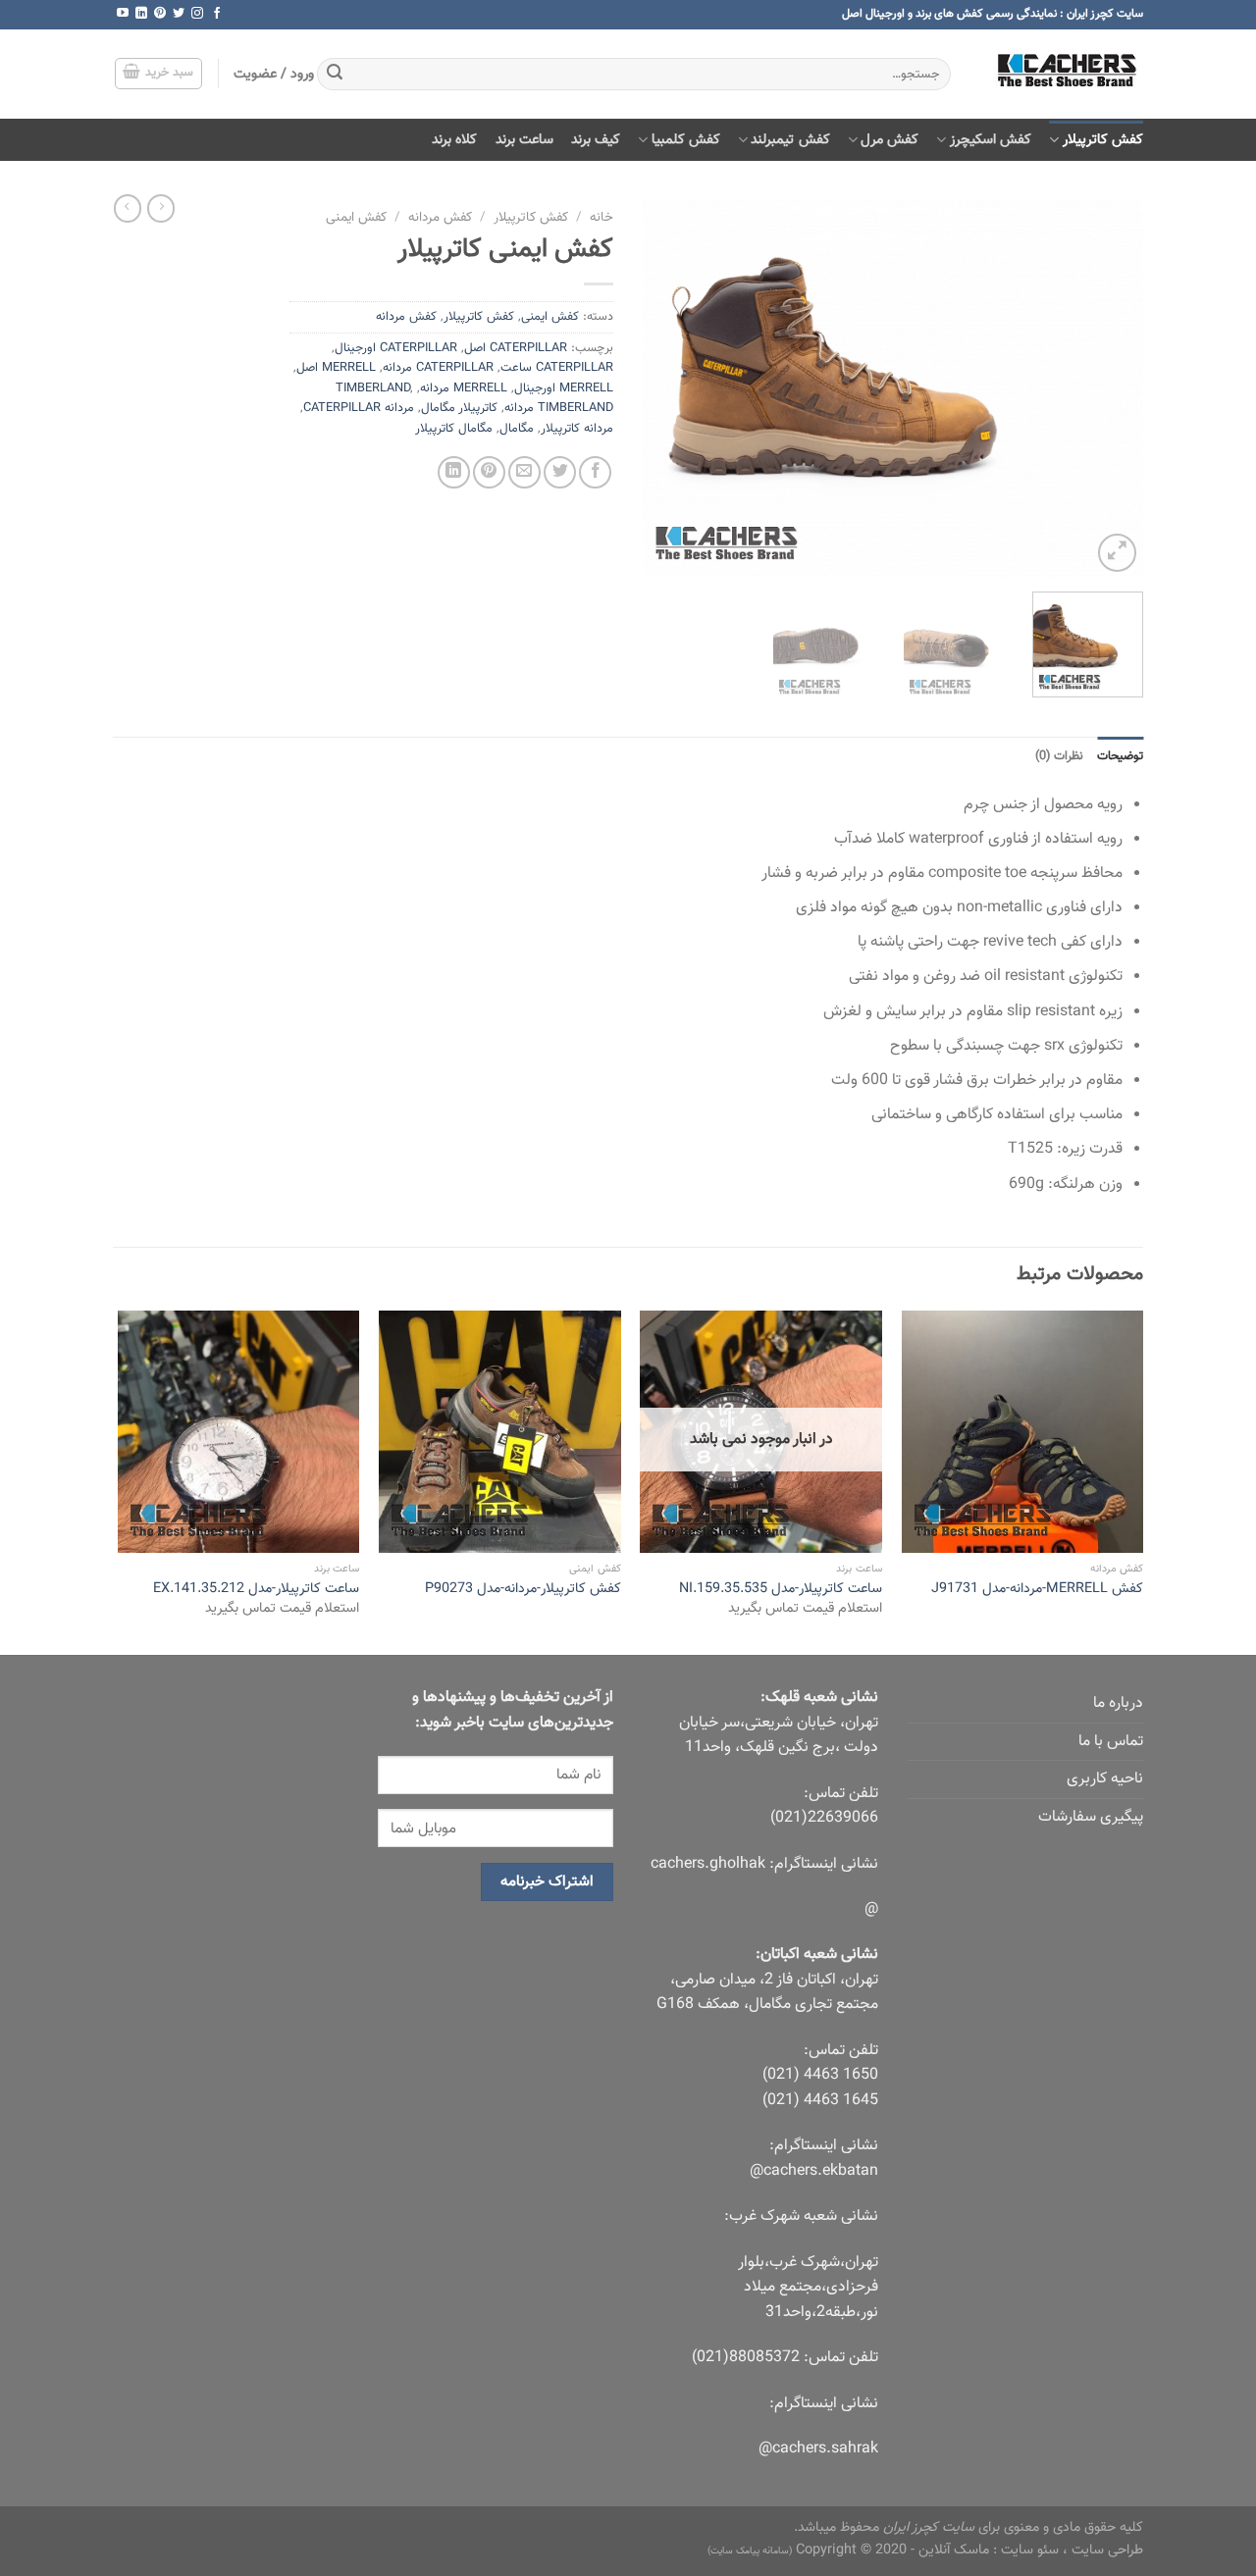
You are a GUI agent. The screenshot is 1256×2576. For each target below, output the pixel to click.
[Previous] (1109, 389)
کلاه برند (454, 140)
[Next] (663, 389)
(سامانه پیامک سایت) (750, 2551)
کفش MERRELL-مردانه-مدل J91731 (1037, 1590)
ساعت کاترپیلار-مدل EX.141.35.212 (256, 1590)
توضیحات (1120, 756)
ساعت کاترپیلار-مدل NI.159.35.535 (781, 1590)
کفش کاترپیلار (1103, 140)
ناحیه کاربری (1105, 1779)
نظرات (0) (1059, 756)
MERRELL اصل (336, 368)
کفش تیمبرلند (790, 140)
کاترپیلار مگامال (459, 408)
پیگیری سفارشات (1091, 1817)
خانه (602, 217)
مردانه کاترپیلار (577, 429)
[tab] (1120, 756)
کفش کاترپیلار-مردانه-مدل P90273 (523, 1590)
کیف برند (596, 140)
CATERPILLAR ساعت (557, 368)
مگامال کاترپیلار (454, 429)
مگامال (517, 429)
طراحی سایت (1107, 2550)
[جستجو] (335, 75)
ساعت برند (524, 140)
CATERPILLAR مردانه (438, 368)
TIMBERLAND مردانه (559, 408)
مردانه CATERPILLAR (359, 408)
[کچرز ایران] (1062, 74)
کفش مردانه (440, 217)
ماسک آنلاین (954, 2550)
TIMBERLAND (373, 388)
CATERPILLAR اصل (516, 348)
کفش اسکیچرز (991, 140)
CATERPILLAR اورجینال (396, 348)
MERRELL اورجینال (564, 388)
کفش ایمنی (356, 217)
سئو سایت (1030, 2550)
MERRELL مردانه (464, 388)
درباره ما (1118, 1703)
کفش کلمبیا (686, 140)
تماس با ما (1111, 1742)
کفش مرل (890, 140)
